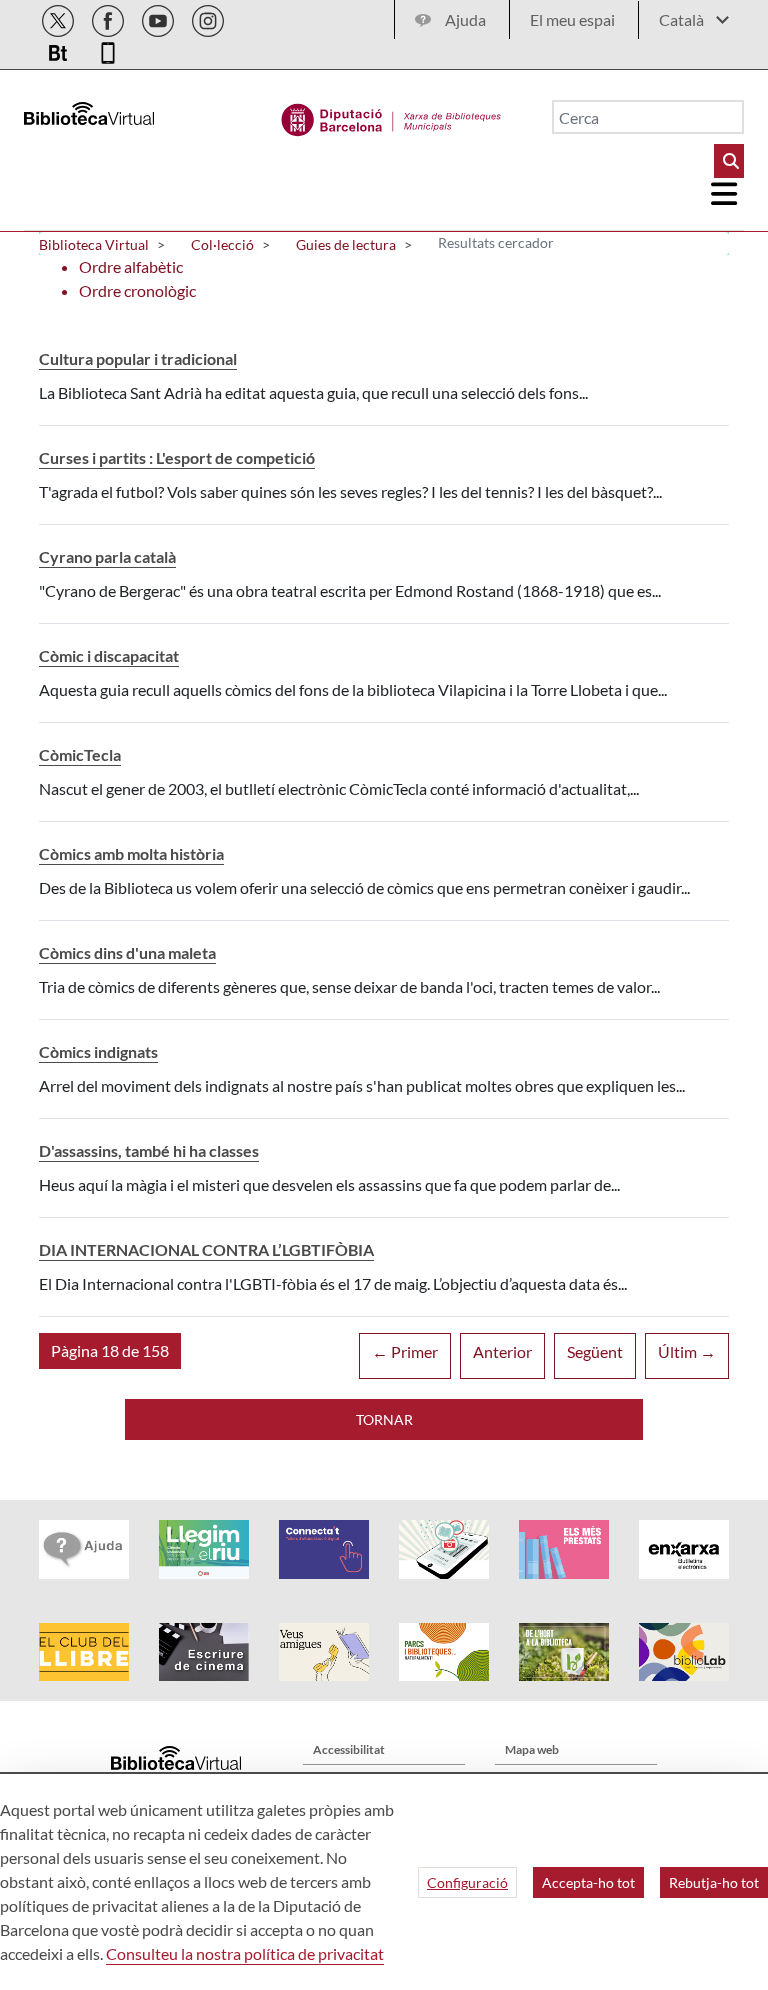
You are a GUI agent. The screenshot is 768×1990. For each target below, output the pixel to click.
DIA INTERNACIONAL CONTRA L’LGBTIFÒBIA (206, 1249)
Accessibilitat (349, 1749)
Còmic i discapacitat (109, 655)
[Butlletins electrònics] (59, 49)
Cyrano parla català (107, 556)
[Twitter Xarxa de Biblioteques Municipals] (59, 17)
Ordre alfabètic (131, 266)
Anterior (502, 1351)
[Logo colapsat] (725, 194)
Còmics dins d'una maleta (127, 952)
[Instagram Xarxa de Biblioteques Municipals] (208, 17)
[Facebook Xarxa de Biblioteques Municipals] (109, 17)
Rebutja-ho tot (714, 1882)
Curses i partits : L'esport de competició (177, 457)
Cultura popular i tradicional (138, 358)
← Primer (405, 1351)
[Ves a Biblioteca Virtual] (391, 115)
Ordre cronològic (137, 290)
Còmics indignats (98, 1051)
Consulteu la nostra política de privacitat (245, 1953)
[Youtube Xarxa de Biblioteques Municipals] (159, 17)
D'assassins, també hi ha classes (149, 1150)
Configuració (467, 1882)
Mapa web (532, 1749)
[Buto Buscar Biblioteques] (729, 161)
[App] (108, 49)
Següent (595, 1351)
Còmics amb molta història (131, 853)
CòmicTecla (80, 754)
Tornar (384, 1419)
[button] (110, 1351)
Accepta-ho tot (588, 1882)
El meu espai (572, 19)
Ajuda (465, 19)
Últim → (687, 1351)
